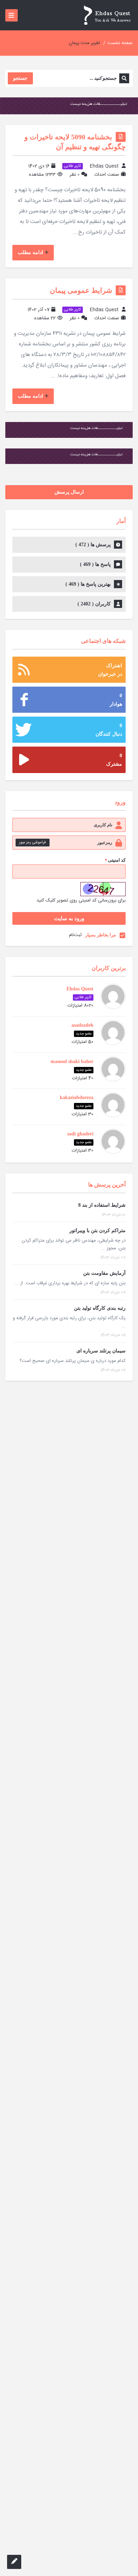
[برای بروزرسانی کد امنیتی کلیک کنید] (103, 889)
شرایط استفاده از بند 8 (102, 1205)
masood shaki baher (72, 1061)
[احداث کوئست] (107, 15)
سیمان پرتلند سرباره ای (101, 1351)
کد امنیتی (115, 861)
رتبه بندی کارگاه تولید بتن (100, 1308)
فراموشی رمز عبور (33, 843)
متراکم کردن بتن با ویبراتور (97, 1230)
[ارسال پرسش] (14, 2562)
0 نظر (75, 175)
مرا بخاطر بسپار (101, 935)
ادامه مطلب (30, 252)
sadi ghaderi (80, 1134)
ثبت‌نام (75, 935)
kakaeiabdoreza (77, 1097)
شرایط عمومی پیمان (81, 290)
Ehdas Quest (104, 166)
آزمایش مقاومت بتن (104, 1273)
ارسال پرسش (69, 492)
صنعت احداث (107, 175)
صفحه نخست (120, 43)
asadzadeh (82, 1025)
